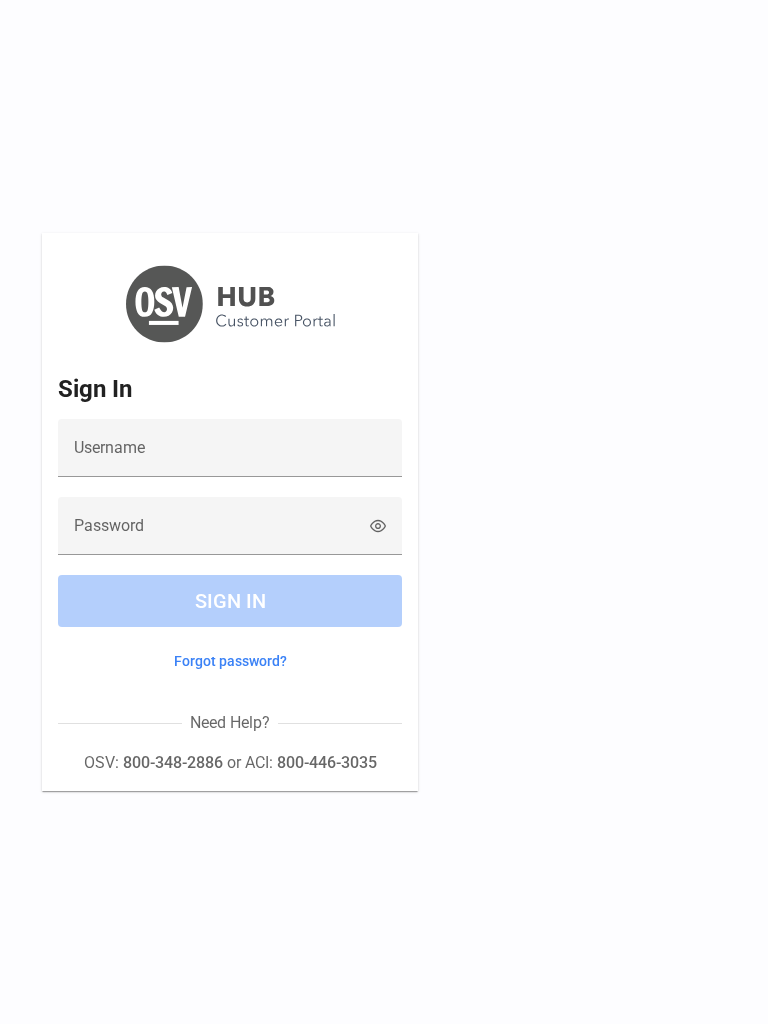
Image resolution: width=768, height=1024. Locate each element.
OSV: (153, 762)
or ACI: (300, 762)
